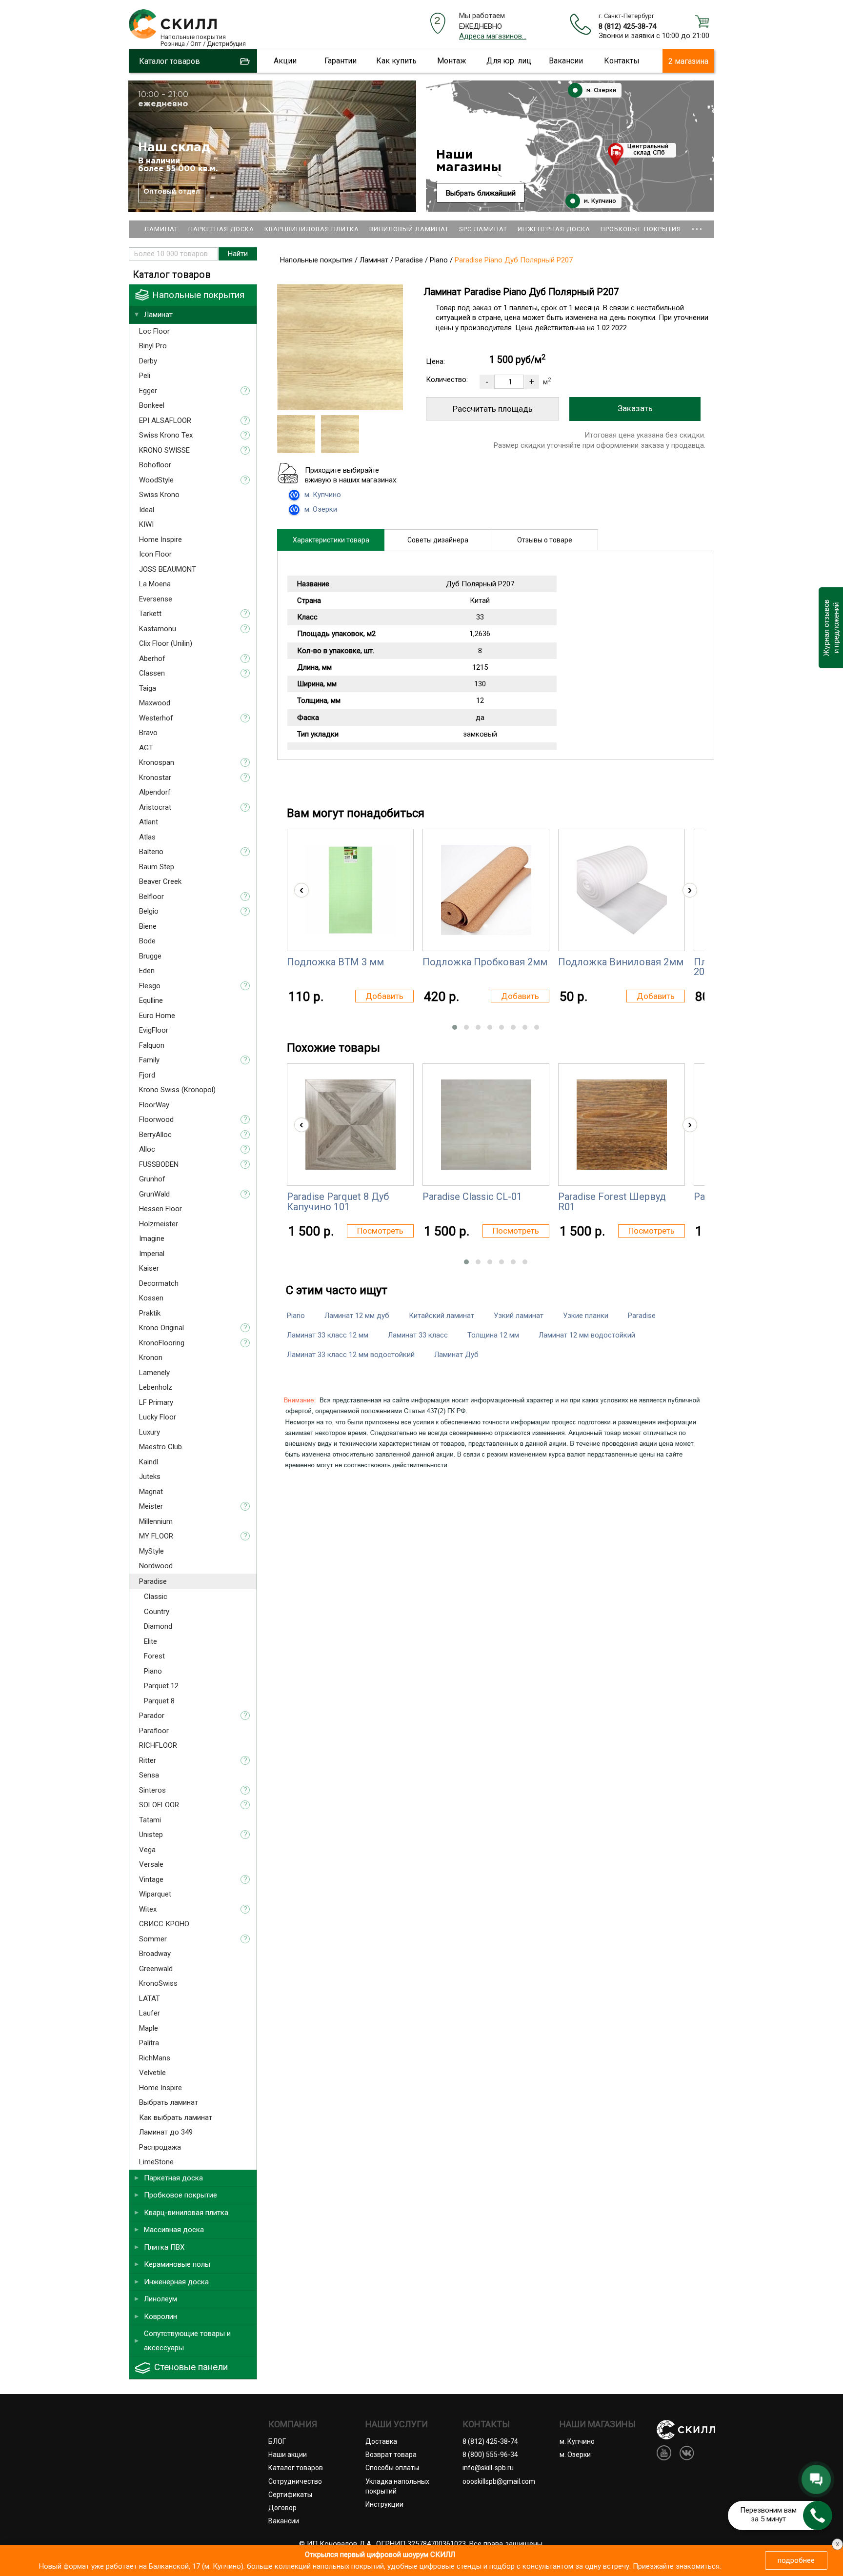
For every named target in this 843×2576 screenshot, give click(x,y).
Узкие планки (586, 1316)
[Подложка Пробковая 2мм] (486, 890)
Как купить (396, 61)
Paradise (642, 1316)
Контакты (622, 61)
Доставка (381, 2441)
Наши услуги (397, 2424)
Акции (285, 61)
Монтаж (452, 61)
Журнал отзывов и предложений (831, 628)
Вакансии (566, 61)
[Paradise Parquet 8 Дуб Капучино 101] (351, 1125)
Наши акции (288, 2455)
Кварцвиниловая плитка (312, 229)
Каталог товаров (296, 2468)
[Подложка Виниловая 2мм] (622, 890)
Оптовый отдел (172, 192)
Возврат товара (391, 2455)
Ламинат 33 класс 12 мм (328, 1335)
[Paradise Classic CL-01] (486, 1125)
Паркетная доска (221, 229)
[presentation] (301, 890)
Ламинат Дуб (456, 1355)
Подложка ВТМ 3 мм (335, 962)
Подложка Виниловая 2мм (621, 962)
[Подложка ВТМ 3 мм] (351, 890)
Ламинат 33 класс (418, 1335)
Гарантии (341, 61)
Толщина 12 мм (493, 1335)
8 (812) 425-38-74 (627, 26)
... (697, 225)
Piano (296, 1316)
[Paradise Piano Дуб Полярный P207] (340, 408)
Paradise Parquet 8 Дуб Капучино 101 (338, 1201)
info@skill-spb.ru (488, 2468)
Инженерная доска (554, 229)
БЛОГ (277, 2441)
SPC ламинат (483, 229)
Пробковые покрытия (641, 229)
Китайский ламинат (442, 1316)
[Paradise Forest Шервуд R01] (622, 1125)
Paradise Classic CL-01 (472, 1197)
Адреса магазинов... (493, 36)
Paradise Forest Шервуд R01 (612, 1201)
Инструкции (384, 2504)
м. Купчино (599, 201)
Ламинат (161, 229)
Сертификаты (290, 2495)
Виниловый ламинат (409, 229)
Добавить (384, 996)
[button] (455, 1027)
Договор (282, 2508)
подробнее (796, 2560)
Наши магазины (469, 161)
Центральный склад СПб (648, 150)
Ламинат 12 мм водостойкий (587, 1335)
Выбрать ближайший (481, 193)
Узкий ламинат (519, 1316)
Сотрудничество (295, 2481)
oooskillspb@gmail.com (499, 2481)
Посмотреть (380, 1231)
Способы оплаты (392, 2468)
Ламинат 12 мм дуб (357, 1316)
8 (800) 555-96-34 (490, 2455)
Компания (293, 2424)
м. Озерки (600, 90)
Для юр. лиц (509, 61)
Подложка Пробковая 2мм (485, 962)
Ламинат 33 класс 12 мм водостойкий (351, 1355)
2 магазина (688, 61)
